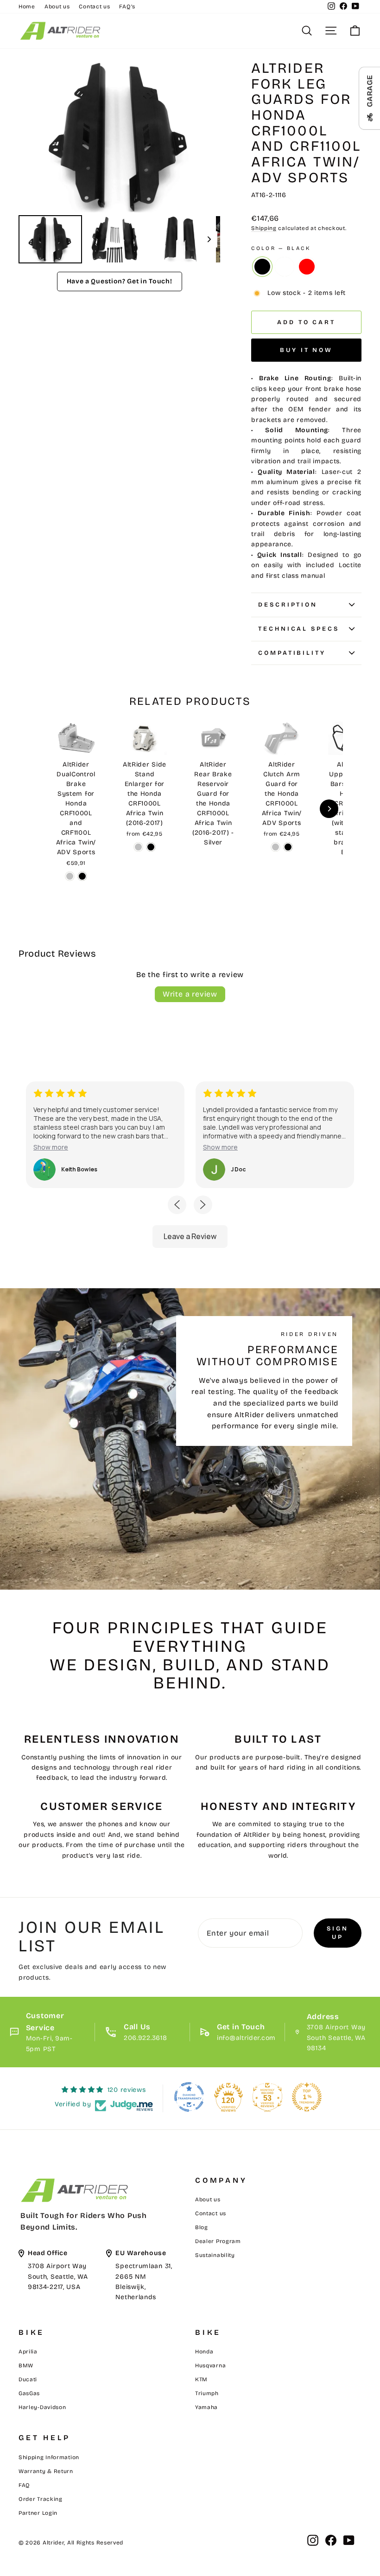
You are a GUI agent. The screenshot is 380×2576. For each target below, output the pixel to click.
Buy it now (306, 350)
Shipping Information (49, 2457)
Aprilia (28, 2352)
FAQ (24, 2485)
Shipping (264, 228)
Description (288, 605)
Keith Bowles (79, 1170)
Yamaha (206, 2407)
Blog (202, 2227)
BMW (26, 2365)
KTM (201, 2379)
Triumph (207, 2393)
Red (307, 267)
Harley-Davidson (42, 2407)
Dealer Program (218, 2241)
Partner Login (38, 2513)
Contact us (94, 6)
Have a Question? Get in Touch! (120, 281)
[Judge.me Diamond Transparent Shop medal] (189, 2097)
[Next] (207, 136)
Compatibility (292, 653)
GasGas (29, 2393)
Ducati (28, 2379)
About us (57, 6)
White (285, 267)
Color (281, 248)
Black (262, 267)
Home (27, 6)
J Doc (238, 1170)
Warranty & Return (46, 2471)
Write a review (190, 994)
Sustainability (215, 2255)
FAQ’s (127, 6)
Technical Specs (299, 629)
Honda (204, 2352)
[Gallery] (119, 163)
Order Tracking (41, 2499)
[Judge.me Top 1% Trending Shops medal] (307, 2097)
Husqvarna (210, 2365)
